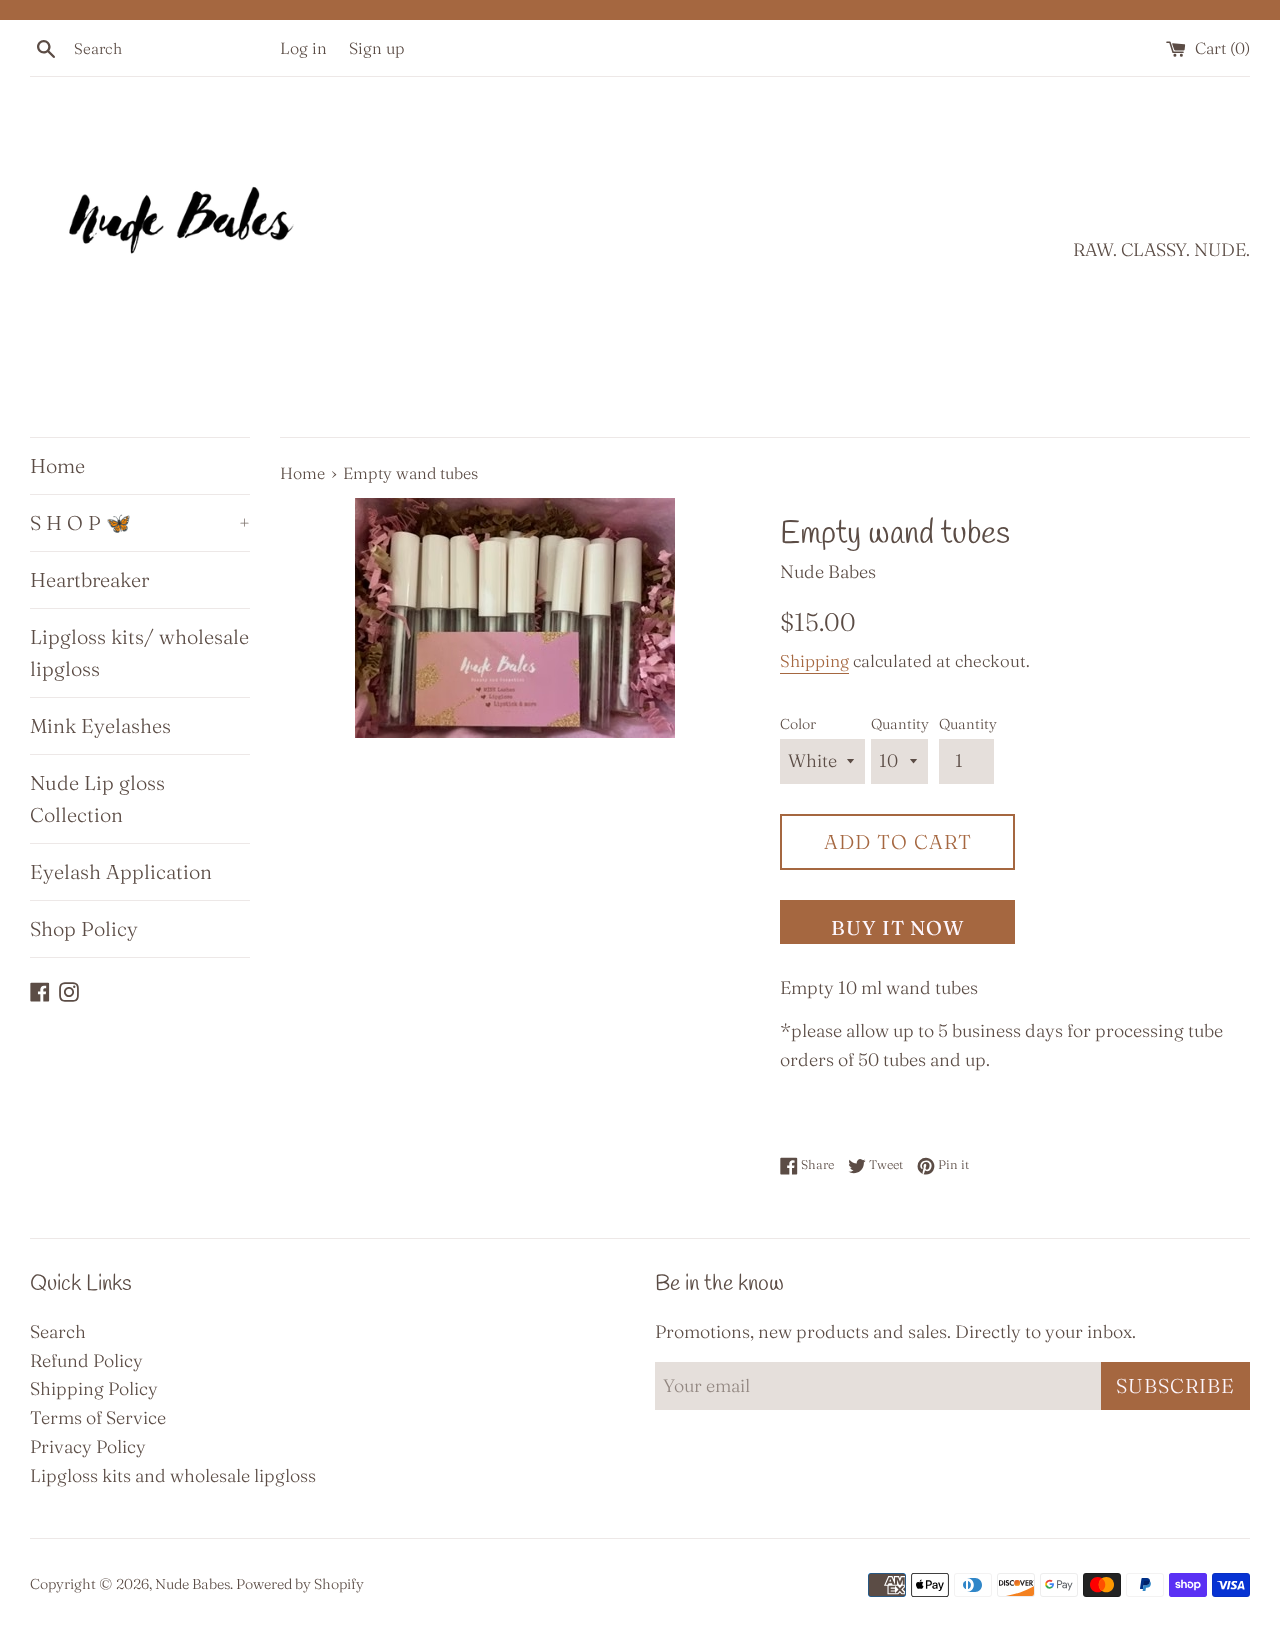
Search (58, 1331)
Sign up (377, 48)
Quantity (900, 724)
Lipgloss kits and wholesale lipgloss (173, 1475)
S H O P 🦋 (140, 522)
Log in (303, 48)
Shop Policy (84, 928)
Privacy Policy (88, 1446)
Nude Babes (192, 1584)
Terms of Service (98, 1417)
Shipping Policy (94, 1388)
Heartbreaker (89, 579)
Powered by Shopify (300, 1584)
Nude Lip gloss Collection (97, 798)
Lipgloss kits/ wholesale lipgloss (139, 652)
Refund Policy (86, 1360)
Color (798, 724)
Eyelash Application (121, 871)
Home (57, 465)
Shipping (814, 660)
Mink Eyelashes (100, 725)
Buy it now (898, 927)
